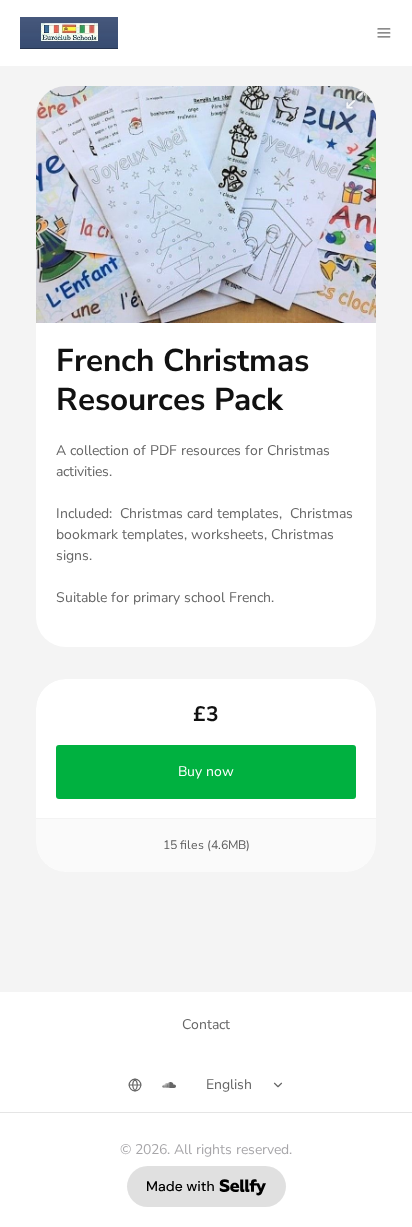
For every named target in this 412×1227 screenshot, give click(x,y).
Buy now (206, 771)
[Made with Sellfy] (206, 1186)
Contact (206, 1024)
